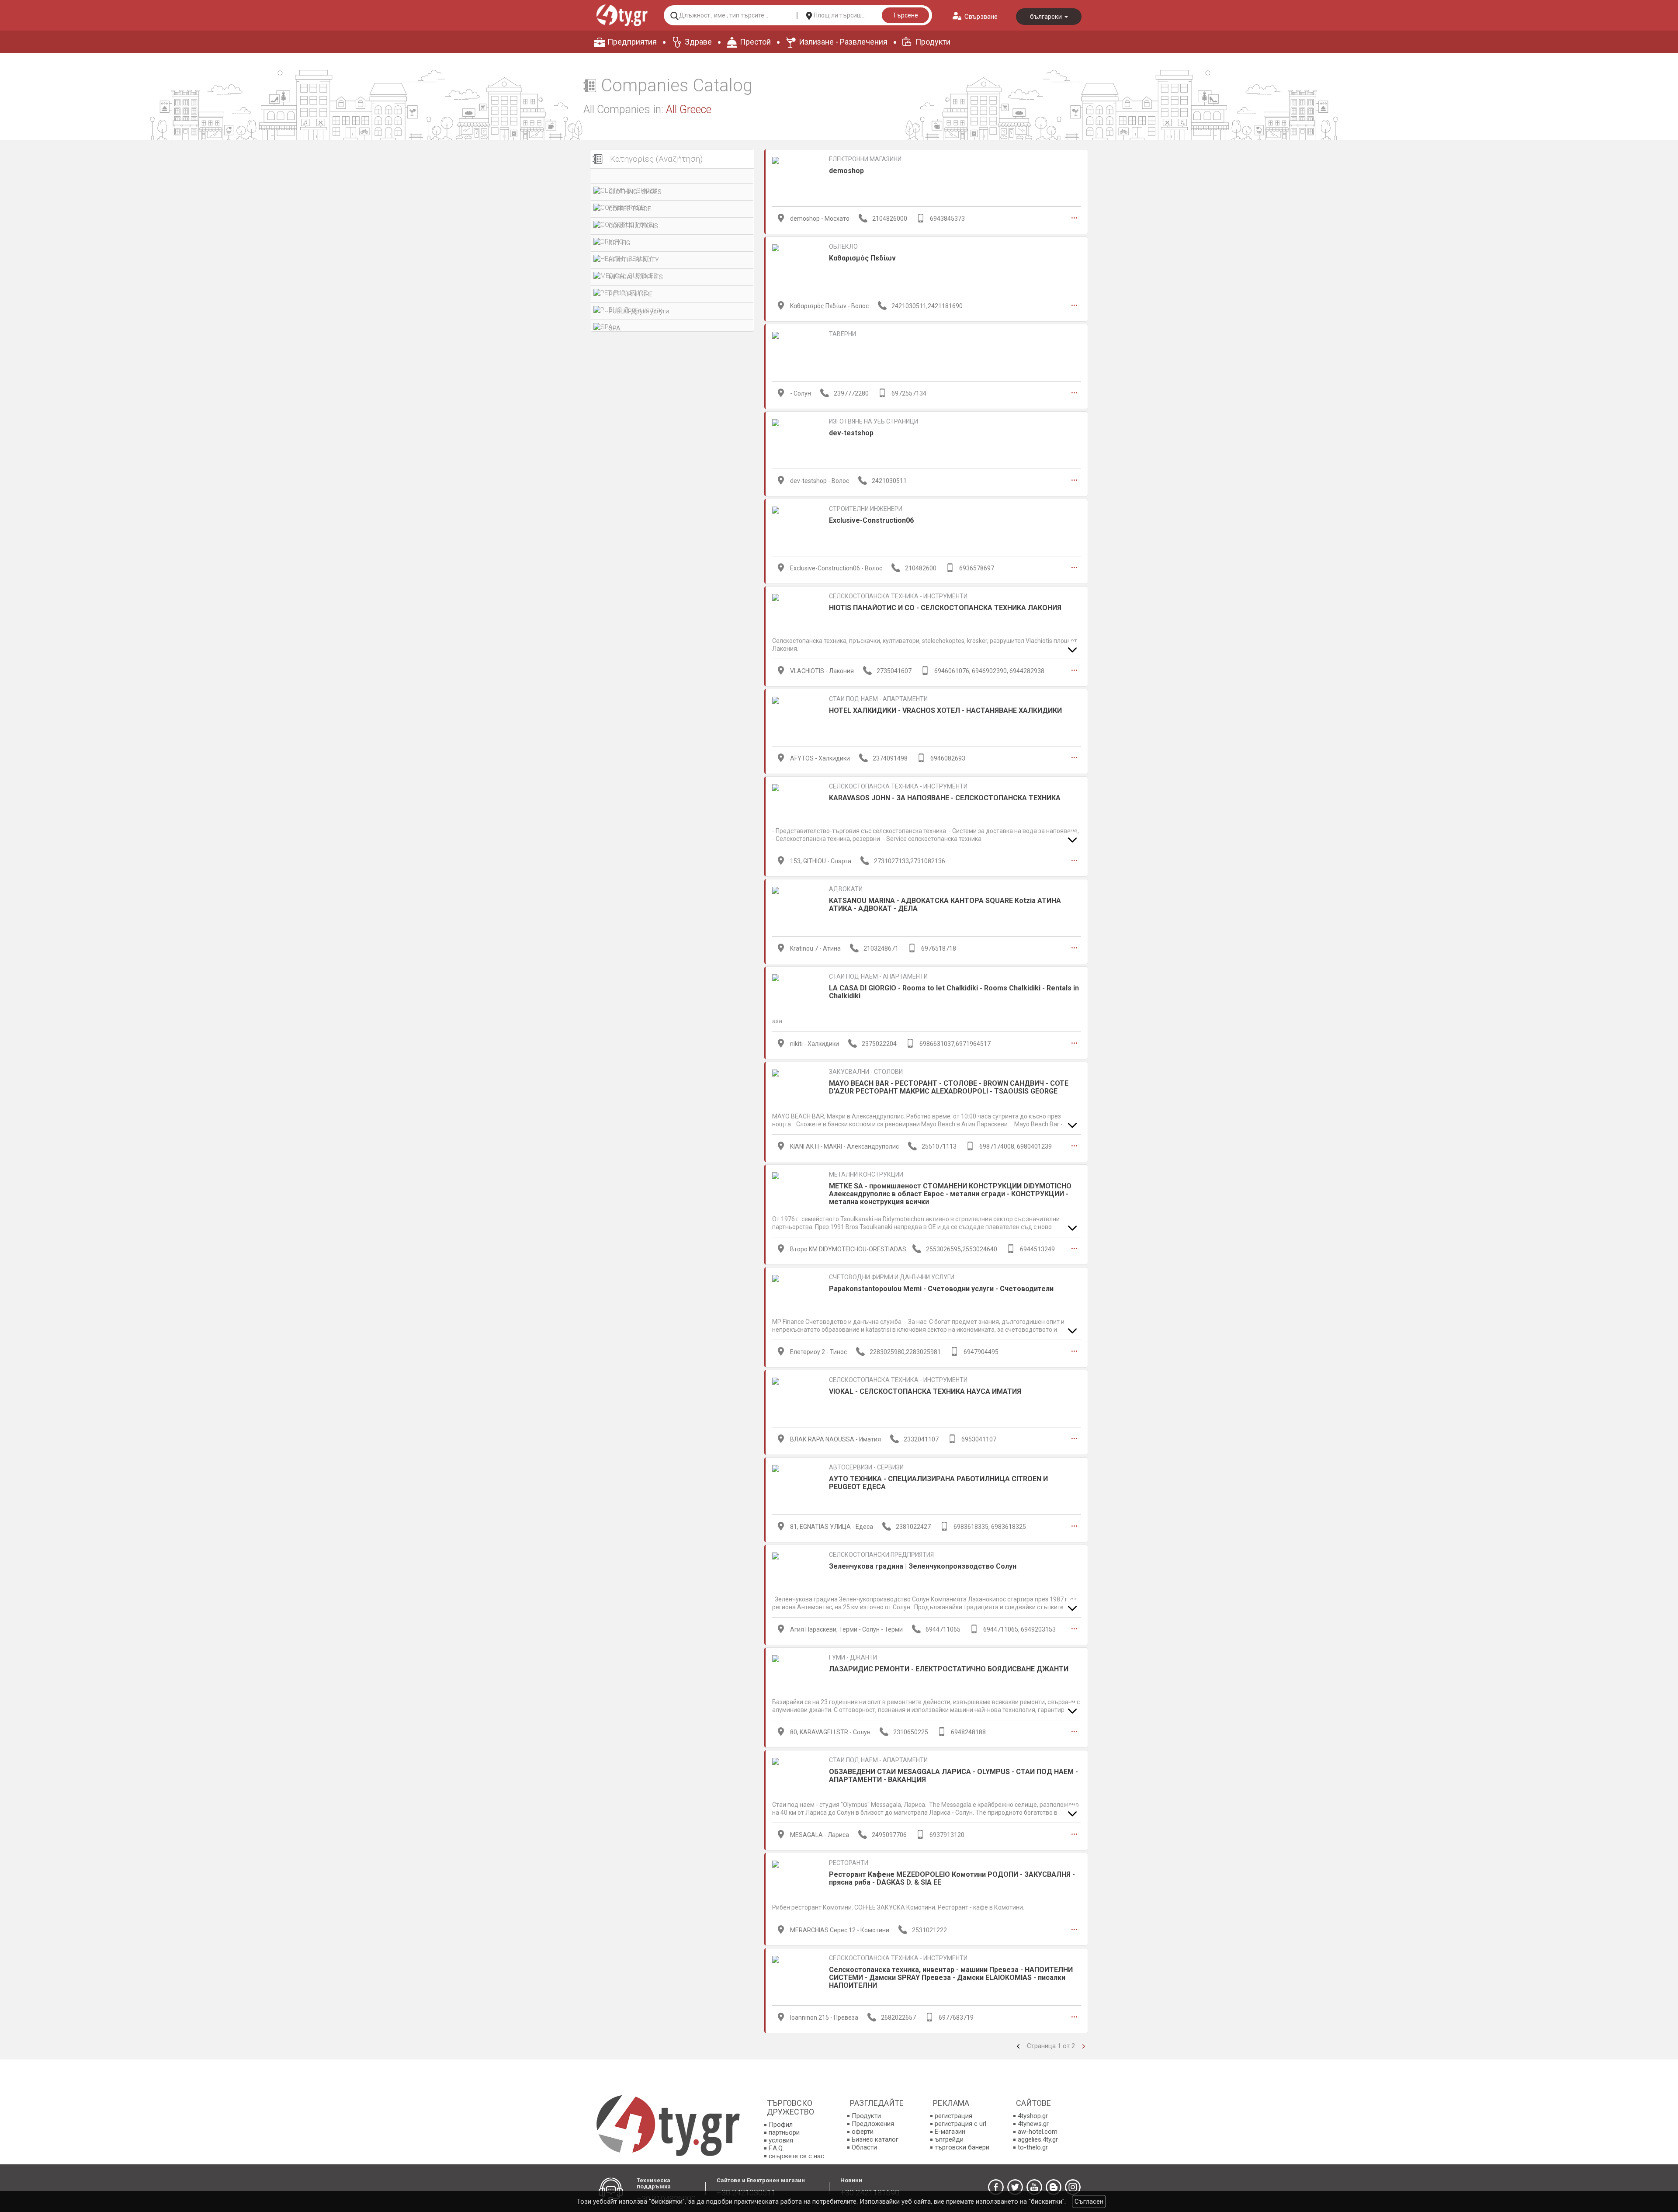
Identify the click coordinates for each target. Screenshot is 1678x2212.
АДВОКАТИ (846, 889)
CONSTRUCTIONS (633, 226)
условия (781, 2140)
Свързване (981, 17)
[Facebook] (996, 2187)
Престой (755, 42)
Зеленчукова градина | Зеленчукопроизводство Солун (923, 1566)
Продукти (933, 42)
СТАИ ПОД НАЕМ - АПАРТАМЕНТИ (878, 699)
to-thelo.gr (1033, 2147)
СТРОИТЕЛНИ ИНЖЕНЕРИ (866, 509)
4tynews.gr (1033, 2124)
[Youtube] (1034, 2187)
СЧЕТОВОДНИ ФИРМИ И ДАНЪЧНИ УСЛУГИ (892, 1277)
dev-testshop (851, 433)
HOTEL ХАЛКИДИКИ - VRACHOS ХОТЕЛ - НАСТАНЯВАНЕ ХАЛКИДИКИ (945, 710)
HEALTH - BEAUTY (634, 260)
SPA (615, 328)
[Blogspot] (1054, 2187)
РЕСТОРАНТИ (849, 1863)
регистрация (953, 2116)
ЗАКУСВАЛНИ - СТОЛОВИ (866, 1072)
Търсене (905, 15)
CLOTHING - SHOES (635, 192)
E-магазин (950, 2132)
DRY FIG (619, 243)
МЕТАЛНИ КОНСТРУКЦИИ (866, 1174)
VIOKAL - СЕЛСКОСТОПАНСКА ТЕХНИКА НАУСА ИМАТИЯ (925, 1391)
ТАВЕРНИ (842, 334)
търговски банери (962, 2147)
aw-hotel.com (1038, 2132)
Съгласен (1089, 2202)
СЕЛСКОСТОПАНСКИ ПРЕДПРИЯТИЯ (881, 1555)
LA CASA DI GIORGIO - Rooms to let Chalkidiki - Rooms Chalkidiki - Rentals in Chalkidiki (954, 992)
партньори (784, 2132)
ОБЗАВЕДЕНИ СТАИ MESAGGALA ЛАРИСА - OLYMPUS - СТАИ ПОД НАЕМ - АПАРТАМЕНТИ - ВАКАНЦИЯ (953, 1776)
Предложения (873, 2124)
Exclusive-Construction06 (871, 520)
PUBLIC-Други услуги (639, 311)
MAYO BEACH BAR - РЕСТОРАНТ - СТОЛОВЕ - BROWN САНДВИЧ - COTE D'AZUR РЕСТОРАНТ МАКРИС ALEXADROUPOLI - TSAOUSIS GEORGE (949, 1087)
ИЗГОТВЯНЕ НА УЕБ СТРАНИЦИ (874, 421)
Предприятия (632, 42)
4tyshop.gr (1033, 2116)
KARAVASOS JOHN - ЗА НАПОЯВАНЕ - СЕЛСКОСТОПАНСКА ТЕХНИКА (945, 798)
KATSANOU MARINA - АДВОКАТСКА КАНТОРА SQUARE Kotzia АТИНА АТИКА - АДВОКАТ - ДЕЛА (945, 905)
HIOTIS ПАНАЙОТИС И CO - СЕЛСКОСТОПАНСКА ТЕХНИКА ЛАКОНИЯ (945, 608)
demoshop (846, 171)
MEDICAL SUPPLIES (636, 277)
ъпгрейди (949, 2139)
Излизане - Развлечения (843, 42)
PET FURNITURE (631, 294)
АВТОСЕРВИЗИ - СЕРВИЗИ (866, 1467)
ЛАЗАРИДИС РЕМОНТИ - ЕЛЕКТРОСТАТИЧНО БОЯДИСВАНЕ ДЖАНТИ (949, 1669)
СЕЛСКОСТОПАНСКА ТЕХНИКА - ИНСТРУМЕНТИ (898, 596)
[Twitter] (1015, 2187)
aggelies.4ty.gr (1038, 2139)
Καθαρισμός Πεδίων (862, 258)
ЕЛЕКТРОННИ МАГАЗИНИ (865, 159)
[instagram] (1073, 2187)
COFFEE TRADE (630, 209)
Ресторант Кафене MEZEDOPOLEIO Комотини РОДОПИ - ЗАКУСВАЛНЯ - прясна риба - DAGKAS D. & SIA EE (952, 1878)
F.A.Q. (776, 2148)
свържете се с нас (796, 2156)
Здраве (698, 42)
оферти (863, 2132)
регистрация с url (960, 2124)
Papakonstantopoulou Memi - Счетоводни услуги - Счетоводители (941, 1289)
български (1047, 17)
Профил (781, 2125)
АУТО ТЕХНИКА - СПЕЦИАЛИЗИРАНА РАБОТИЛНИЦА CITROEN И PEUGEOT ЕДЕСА (938, 1483)
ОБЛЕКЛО (843, 247)
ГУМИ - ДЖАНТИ (853, 1657)
